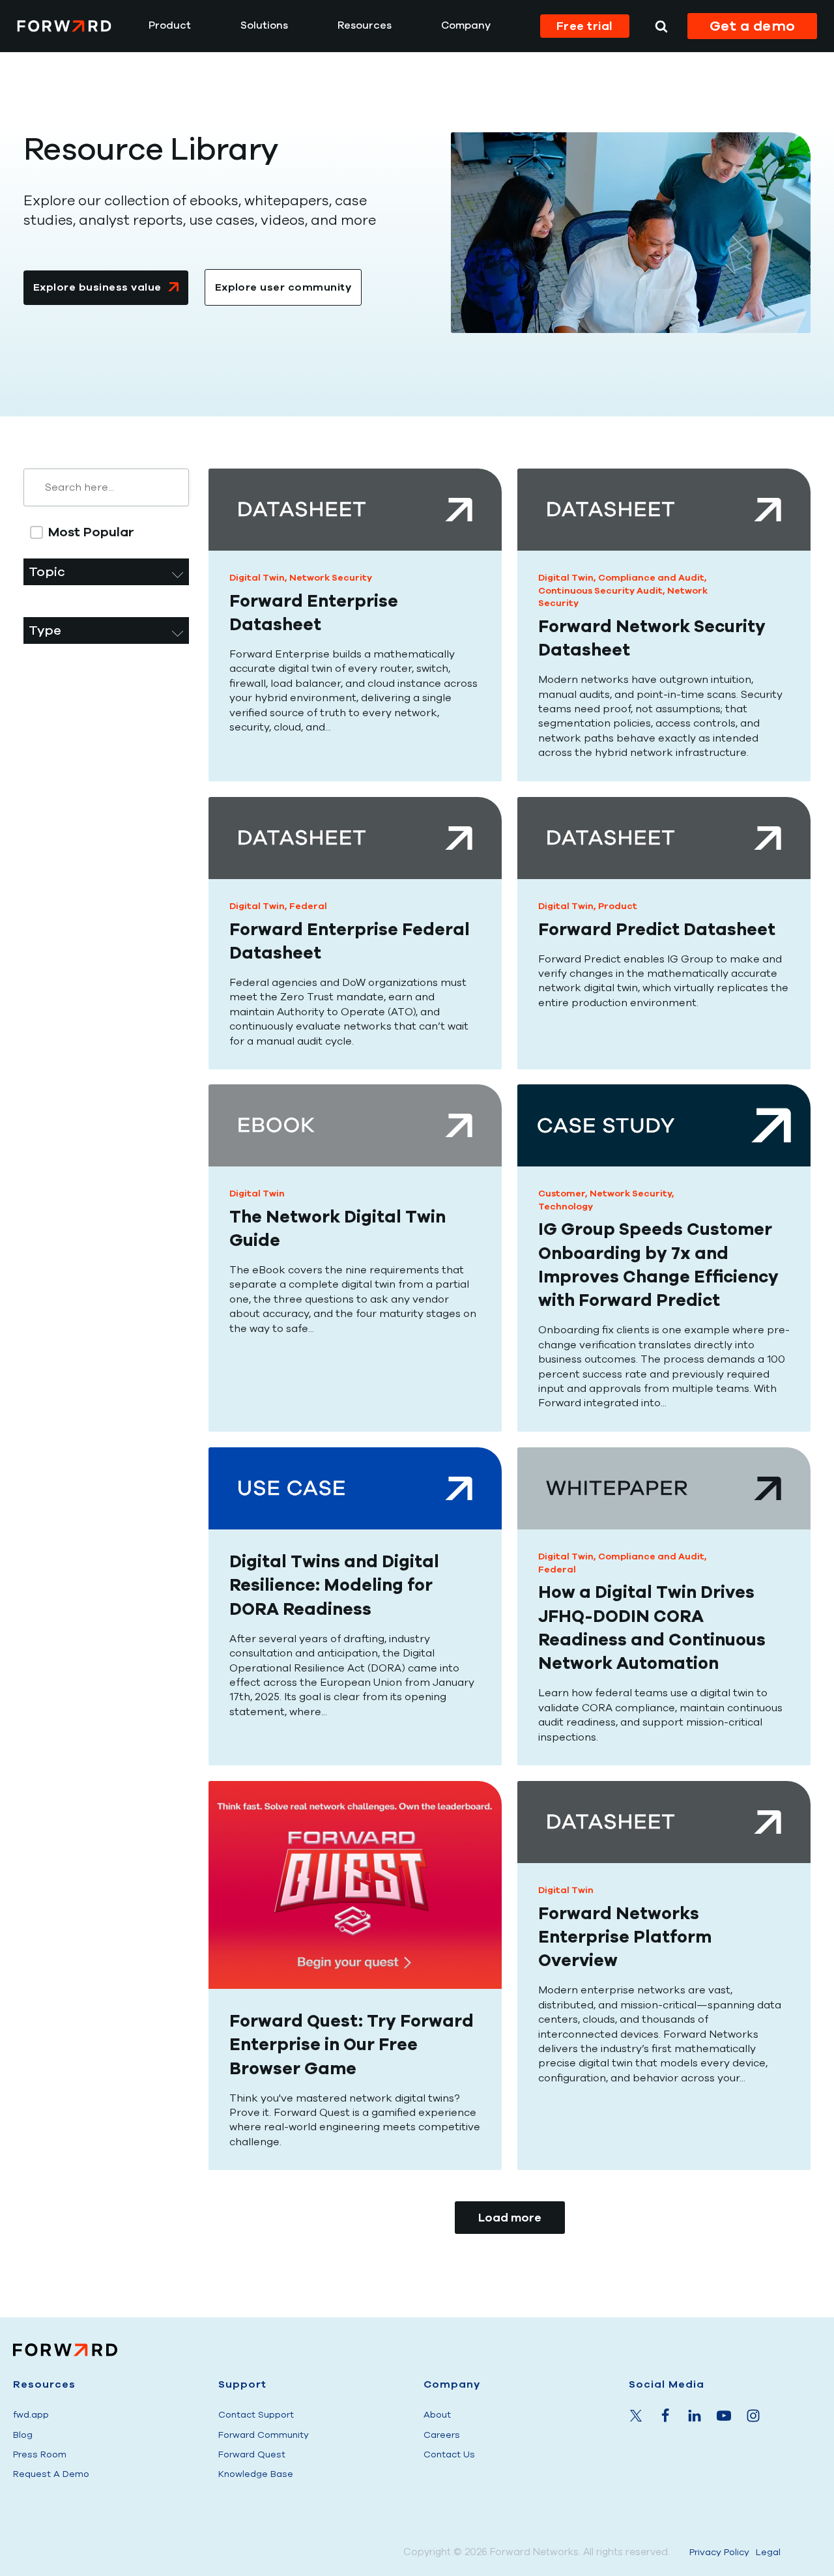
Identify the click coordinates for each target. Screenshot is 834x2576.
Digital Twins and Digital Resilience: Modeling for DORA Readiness (334, 1585)
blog (23, 2435)
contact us (449, 2454)
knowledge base (256, 2474)
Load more (510, 2218)
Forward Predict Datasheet (657, 929)
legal (768, 2552)
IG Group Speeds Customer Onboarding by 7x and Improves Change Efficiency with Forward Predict (658, 1266)
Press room (40, 2454)
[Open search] (661, 26)
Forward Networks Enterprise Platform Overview (625, 1937)
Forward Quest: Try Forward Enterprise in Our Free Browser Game (352, 2045)
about (437, 2415)
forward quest (252, 2454)
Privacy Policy (719, 2552)
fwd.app (31, 2415)
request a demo (51, 2474)
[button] (113, 532)
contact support (256, 2415)
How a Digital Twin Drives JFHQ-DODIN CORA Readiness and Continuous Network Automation (652, 1628)
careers (442, 2435)
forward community (264, 2435)
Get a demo (753, 26)
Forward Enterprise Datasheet (314, 613)
